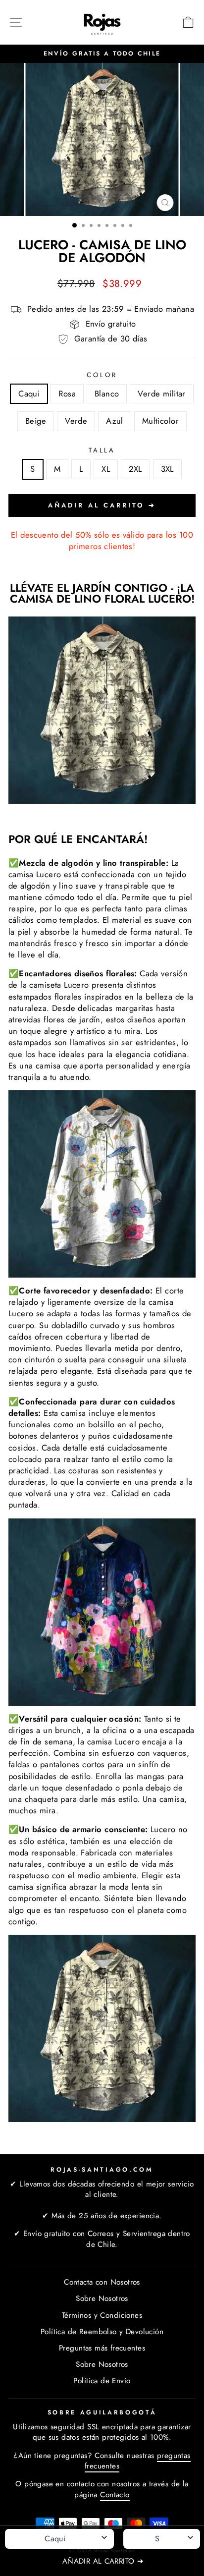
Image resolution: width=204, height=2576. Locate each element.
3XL (167, 469)
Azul (115, 421)
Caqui (29, 393)
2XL (135, 469)
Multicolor (160, 421)
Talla (102, 450)
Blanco (107, 393)
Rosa (67, 393)
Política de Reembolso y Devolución (102, 2332)
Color (102, 375)
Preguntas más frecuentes (102, 2348)
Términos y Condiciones (102, 2315)
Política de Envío (102, 2381)
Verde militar (161, 393)
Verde (76, 421)
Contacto (115, 2495)
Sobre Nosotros (102, 2298)
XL (106, 469)
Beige (36, 421)
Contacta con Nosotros (102, 2282)
